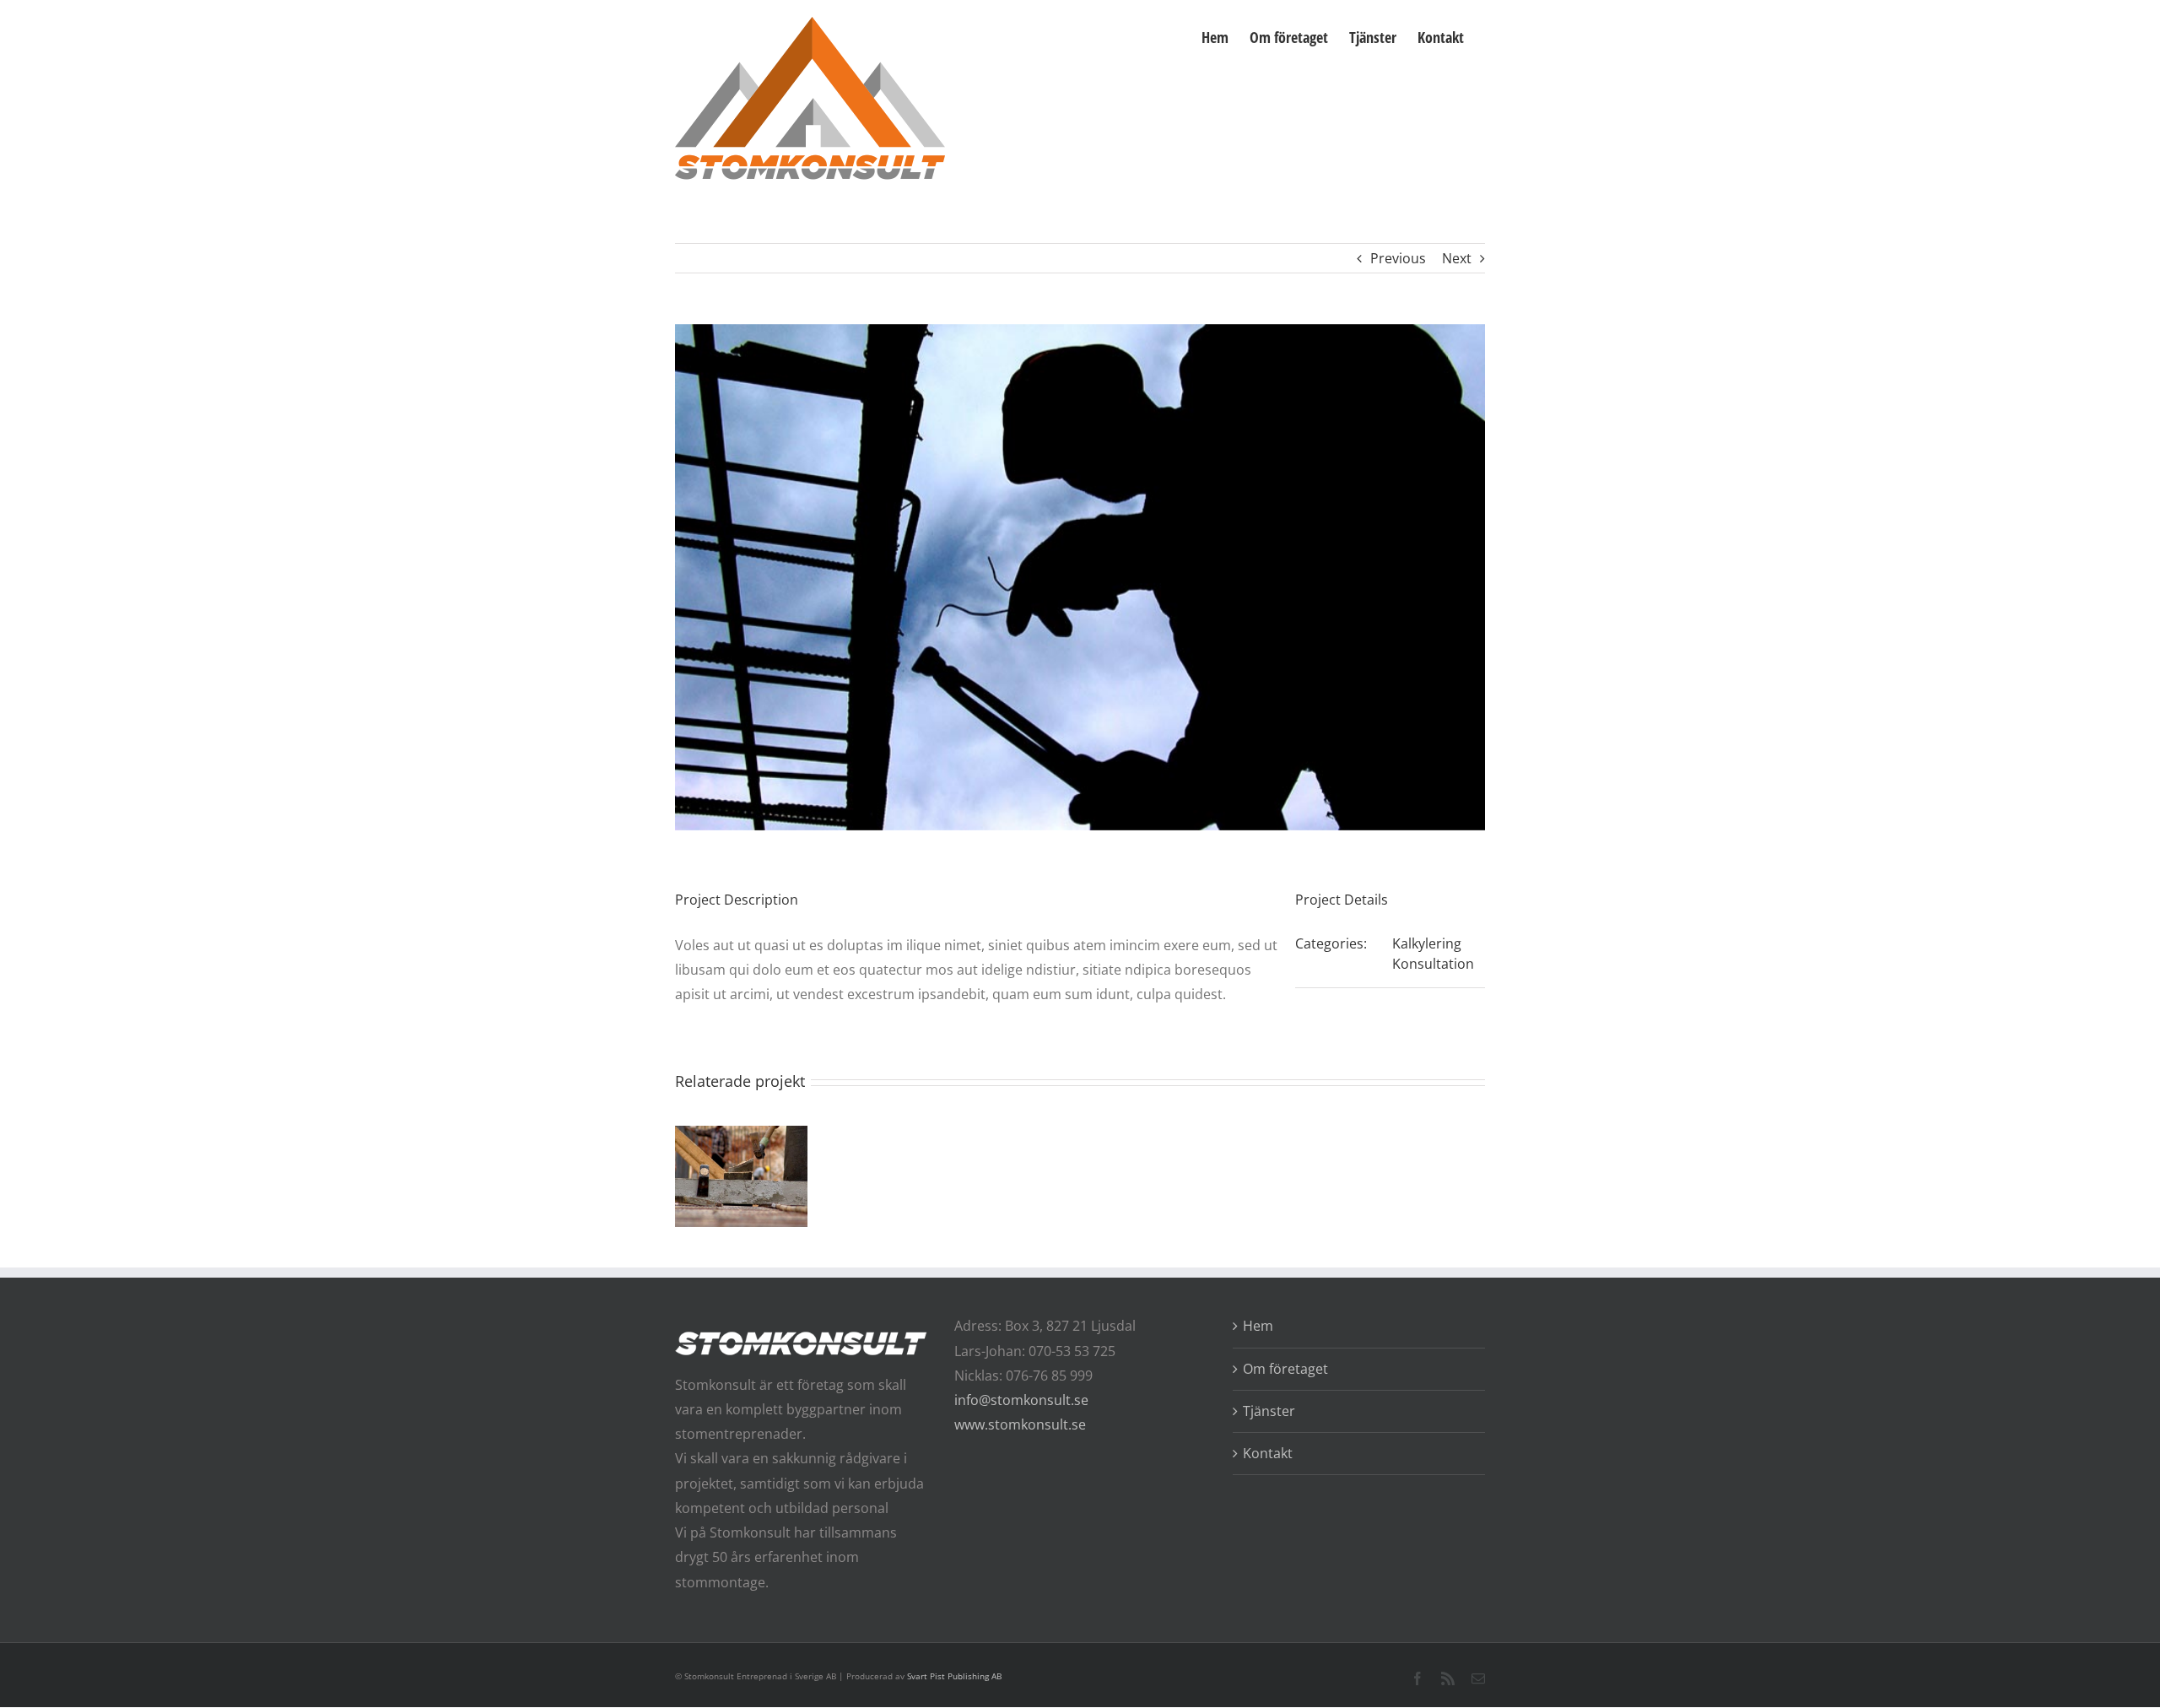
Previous (1398, 258)
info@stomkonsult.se (1021, 1400)
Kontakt (1268, 1453)
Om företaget (1285, 1369)
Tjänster (1269, 1411)
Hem (1258, 1326)
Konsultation (1433, 964)
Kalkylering (1427, 943)
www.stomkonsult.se (1020, 1424)
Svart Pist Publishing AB (954, 1676)
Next (1457, 258)
